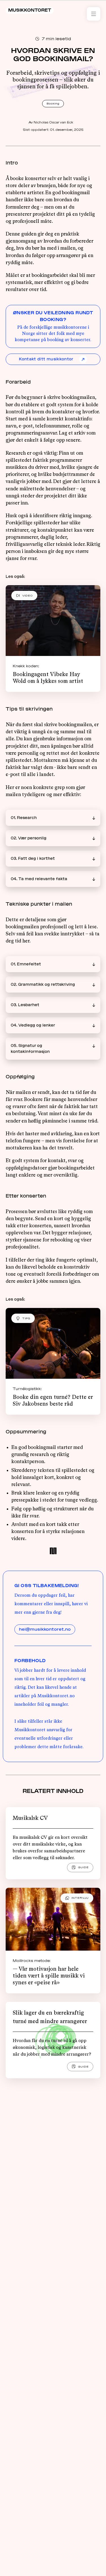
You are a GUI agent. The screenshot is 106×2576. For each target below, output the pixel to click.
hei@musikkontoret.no (45, 1629)
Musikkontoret (30, 10)
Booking (53, 103)
